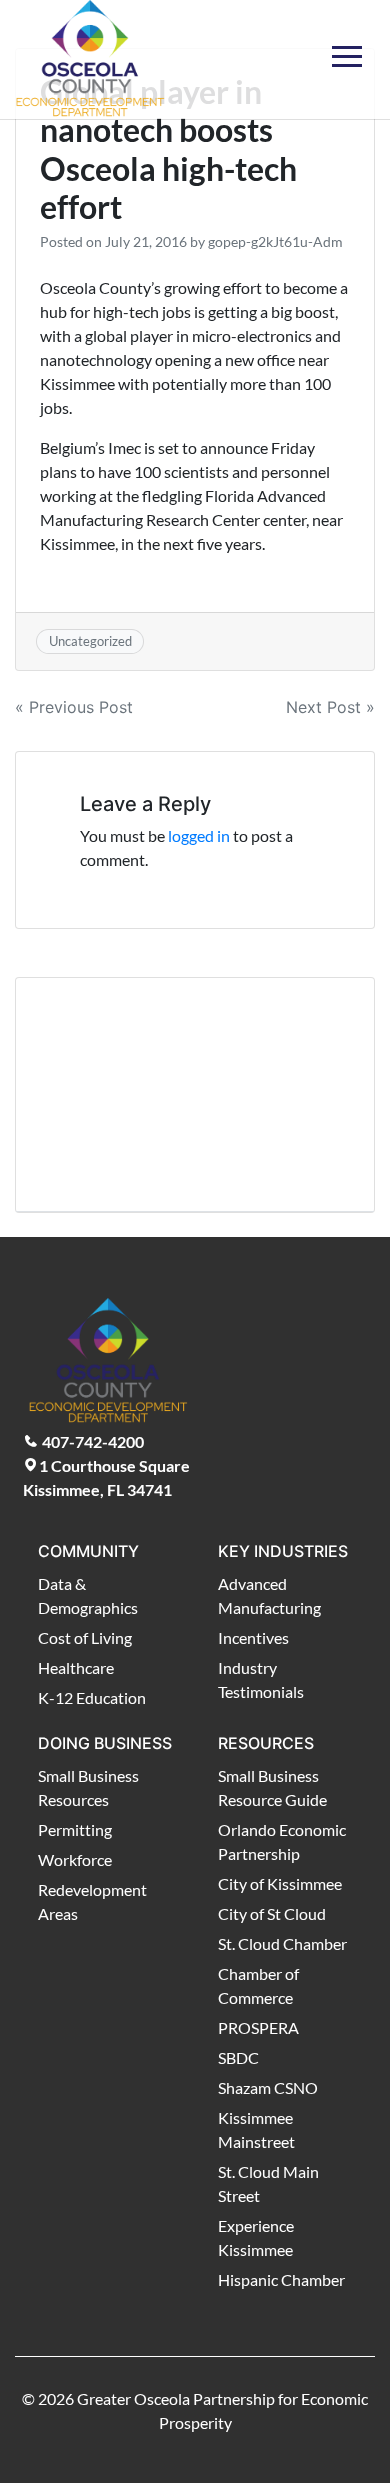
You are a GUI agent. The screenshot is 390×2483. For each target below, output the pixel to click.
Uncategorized (90, 641)
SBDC (238, 2057)
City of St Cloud (272, 1913)
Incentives (253, 1637)
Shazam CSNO (268, 2087)
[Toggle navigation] (347, 44)
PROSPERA (258, 2027)
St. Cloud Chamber (282, 1943)
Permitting (75, 1829)
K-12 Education (92, 1697)
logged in (199, 835)
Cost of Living (85, 1637)
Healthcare (76, 1667)
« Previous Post (74, 707)
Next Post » (330, 707)
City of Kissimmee (280, 1883)
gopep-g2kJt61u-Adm (275, 241)
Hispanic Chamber (281, 2279)
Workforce (75, 1859)
